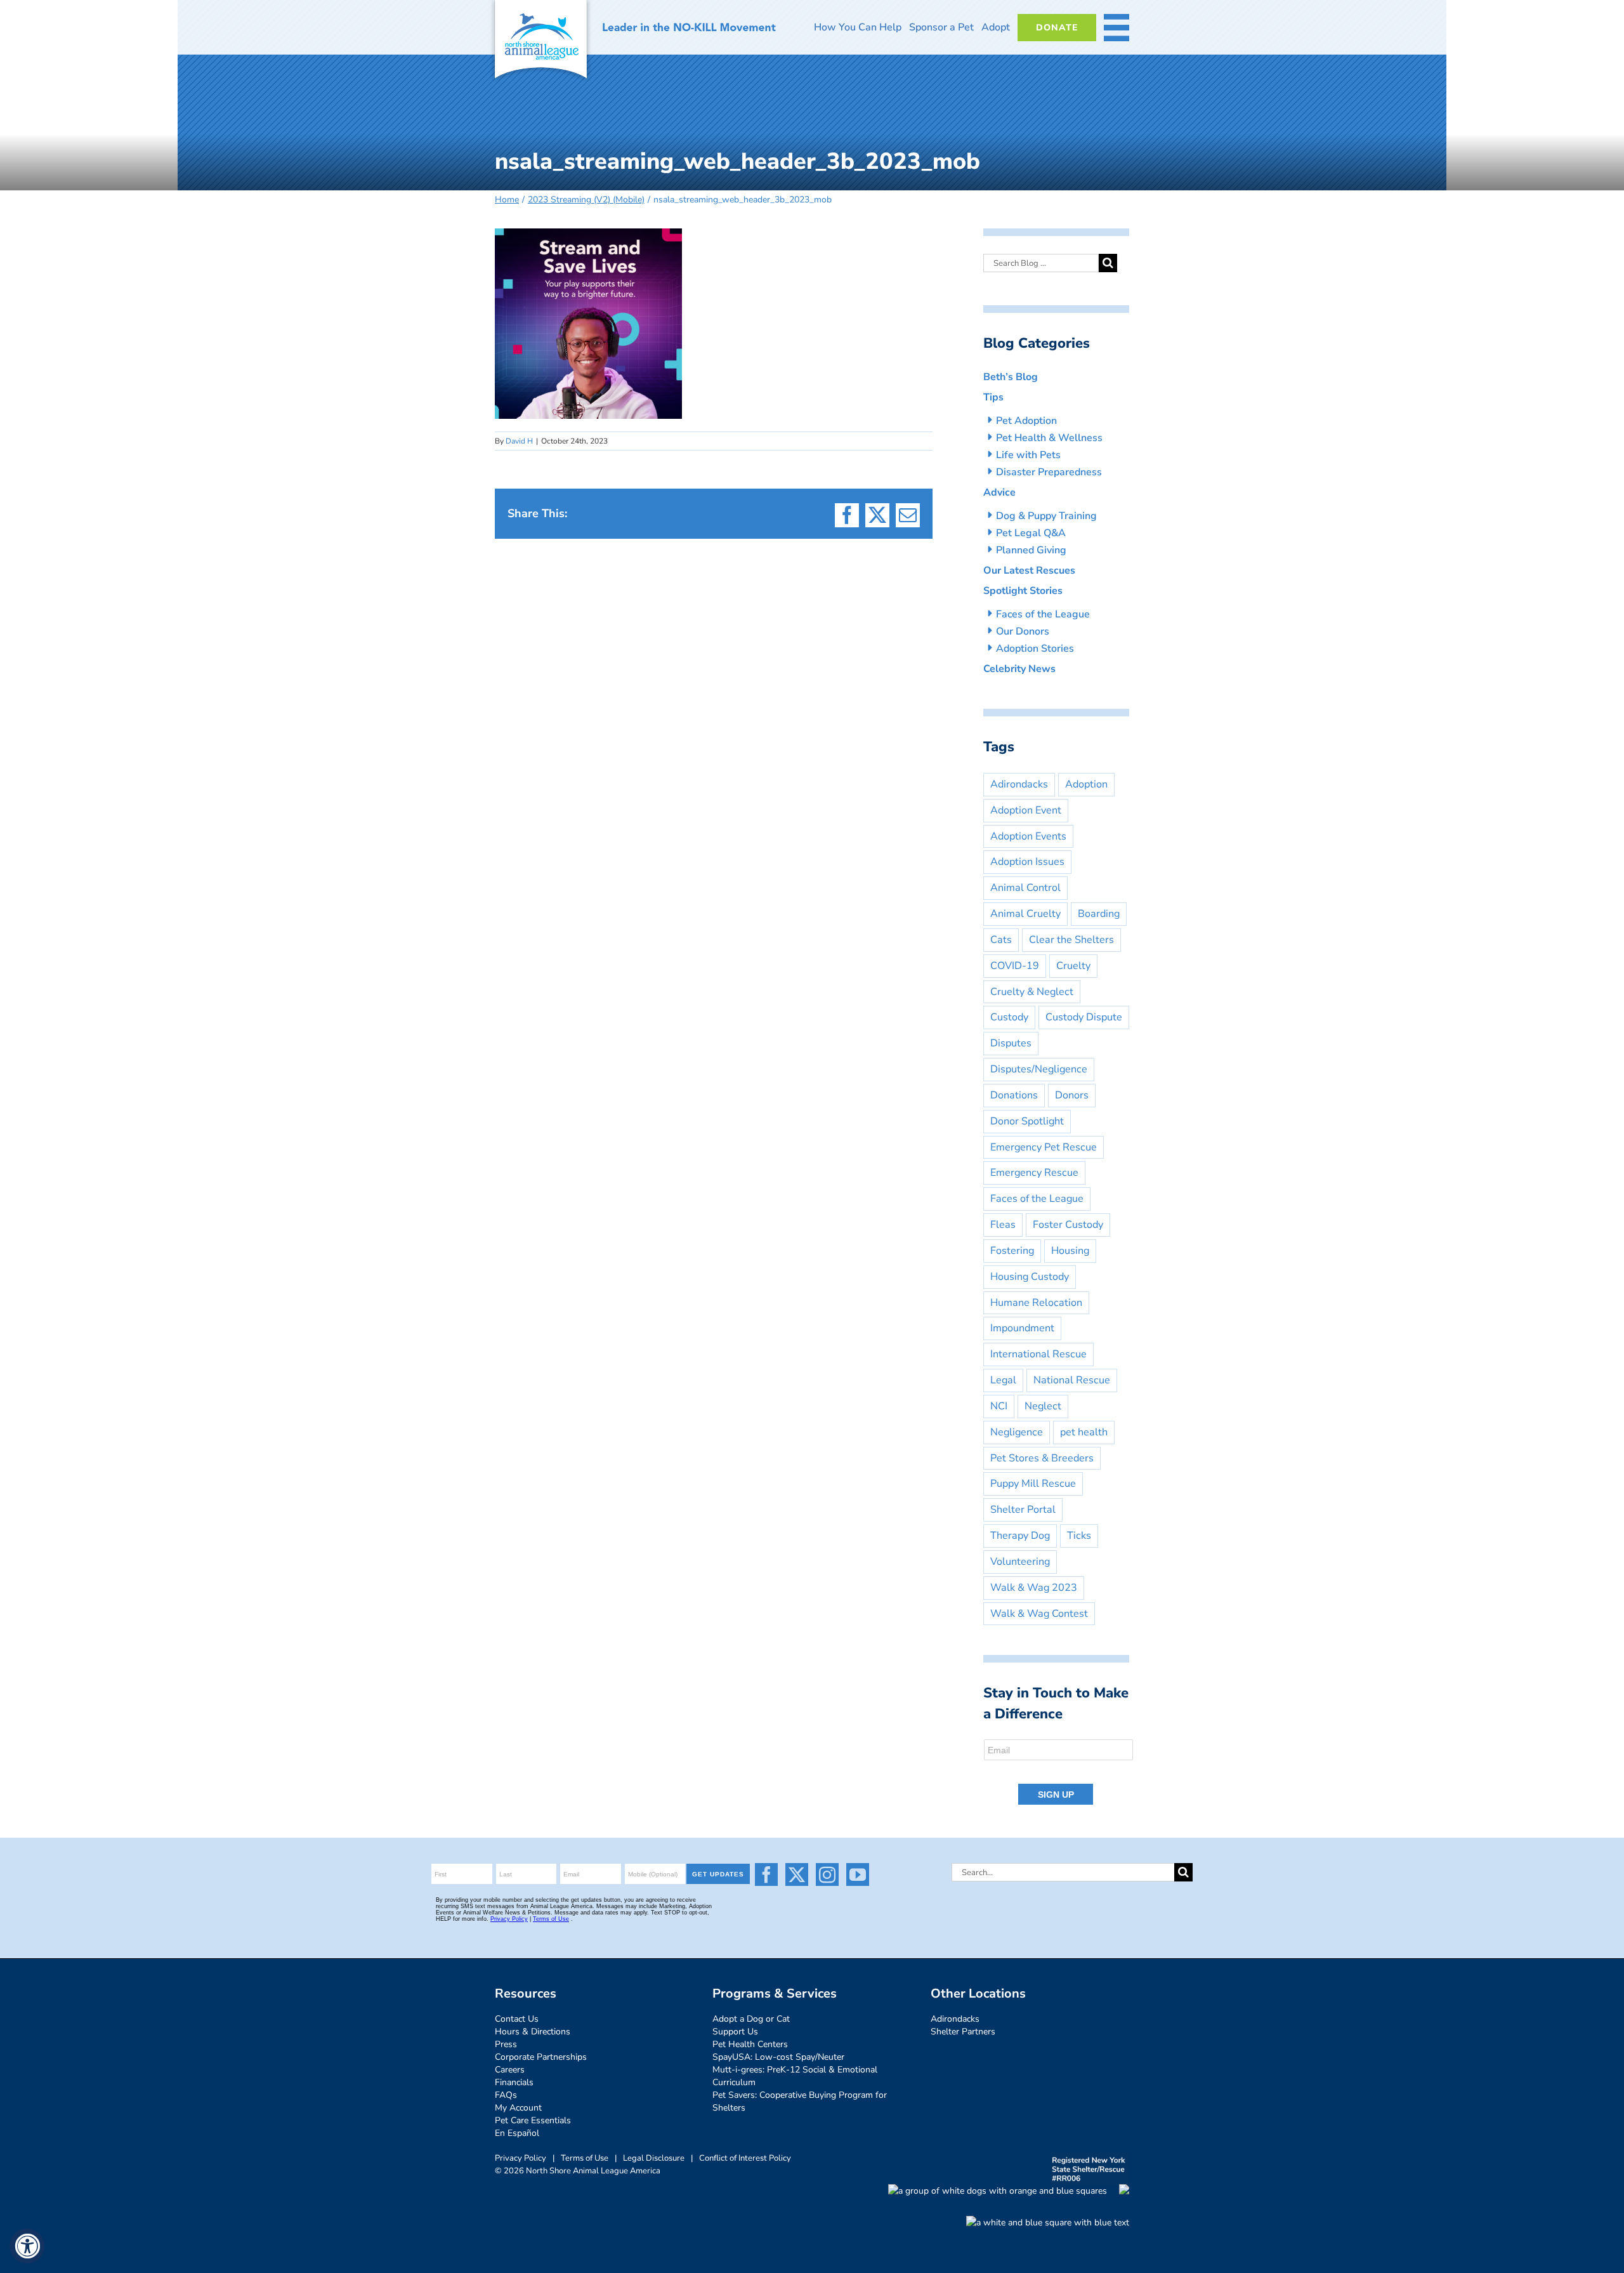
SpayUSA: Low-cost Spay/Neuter (778, 2057)
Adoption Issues (1027, 862)
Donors (1072, 1095)
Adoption (1086, 784)
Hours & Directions (533, 2032)
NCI (999, 1406)
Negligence (1017, 1432)
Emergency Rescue (1034, 1173)
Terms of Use (585, 2158)
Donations (1014, 1095)
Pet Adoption (1026, 421)
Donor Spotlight (1027, 1121)
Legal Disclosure (654, 2158)
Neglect (1043, 1406)
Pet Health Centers (750, 2044)
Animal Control (1025, 888)
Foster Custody (1068, 1225)
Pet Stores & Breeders (1042, 1458)
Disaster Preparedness (1049, 472)
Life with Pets (1028, 455)
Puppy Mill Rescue (1033, 1484)
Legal (1003, 1380)
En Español (517, 2133)
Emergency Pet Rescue (1044, 1147)
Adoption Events (1028, 836)
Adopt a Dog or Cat (751, 2019)
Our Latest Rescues (1029, 570)
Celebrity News (1019, 669)
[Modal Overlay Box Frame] (1059, 1773)
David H (519, 441)
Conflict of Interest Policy (745, 2158)
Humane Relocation (1036, 1303)
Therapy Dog (1020, 1536)
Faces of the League (1043, 614)
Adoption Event (1026, 810)
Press (506, 2044)
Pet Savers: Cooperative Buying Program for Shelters (800, 2101)
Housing (1070, 1251)
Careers (510, 2070)
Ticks (1079, 1536)
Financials (514, 2082)
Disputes (1011, 1043)
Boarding (1099, 914)
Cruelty (1073, 966)
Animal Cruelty (1025, 914)
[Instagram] (827, 1874)
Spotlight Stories (1023, 591)
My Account (518, 2108)
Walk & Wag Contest (1039, 1614)
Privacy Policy (521, 2158)
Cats (1001, 940)
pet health (1084, 1432)
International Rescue (1038, 1354)
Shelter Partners (963, 2032)
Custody (1009, 1017)
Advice (999, 492)
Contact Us (517, 2019)
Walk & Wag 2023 (1034, 1588)
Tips (993, 397)
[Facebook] (766, 1874)
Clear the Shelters (1071, 940)
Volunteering (1020, 1562)
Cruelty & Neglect (1032, 992)
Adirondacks (1019, 784)
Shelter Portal (1023, 1510)
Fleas (1003, 1225)
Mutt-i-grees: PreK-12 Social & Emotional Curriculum (795, 2076)
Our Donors (1023, 631)
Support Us (735, 2032)
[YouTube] (858, 1874)
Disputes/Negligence (1039, 1069)
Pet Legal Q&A (1031, 533)
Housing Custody (1030, 1277)
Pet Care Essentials (533, 2120)
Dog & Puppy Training (1046, 516)
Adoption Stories (1035, 649)
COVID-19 (1015, 966)
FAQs (506, 2095)
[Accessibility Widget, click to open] (27, 2246)
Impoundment (1022, 1328)
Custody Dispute (1084, 1017)
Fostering (1012, 1251)
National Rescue (1072, 1380)
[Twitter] (797, 1874)
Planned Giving (1031, 550)
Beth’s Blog (1011, 377)
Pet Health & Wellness (1049, 438)
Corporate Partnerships (541, 2057)
